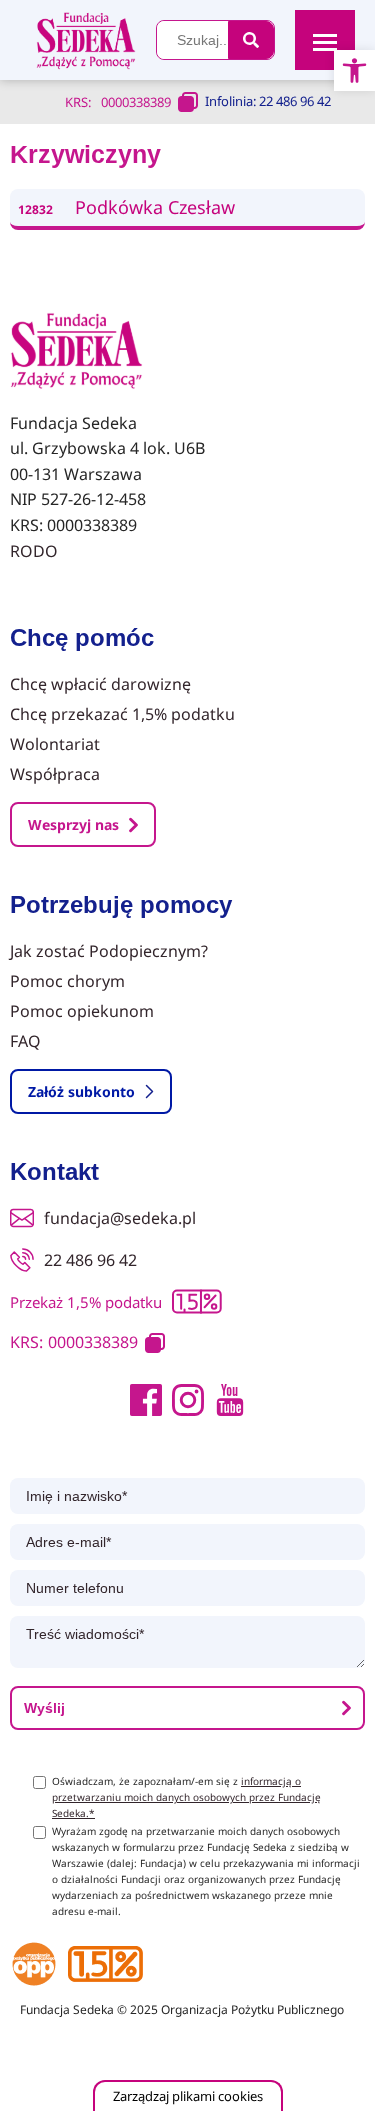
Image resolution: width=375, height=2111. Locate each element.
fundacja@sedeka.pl (120, 1218)
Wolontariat (55, 744)
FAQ (25, 1041)
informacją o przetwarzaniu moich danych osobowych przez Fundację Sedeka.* (186, 1797)
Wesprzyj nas (73, 824)
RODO (34, 551)
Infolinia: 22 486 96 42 (268, 101)
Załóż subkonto (81, 1091)
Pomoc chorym (67, 981)
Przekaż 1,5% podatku (86, 1302)
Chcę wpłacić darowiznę (100, 684)
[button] (354, 70)
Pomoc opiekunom (82, 1011)
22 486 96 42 (90, 1260)
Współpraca (55, 774)
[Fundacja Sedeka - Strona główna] (76, 352)
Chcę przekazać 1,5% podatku (122, 714)
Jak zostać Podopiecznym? (109, 951)
